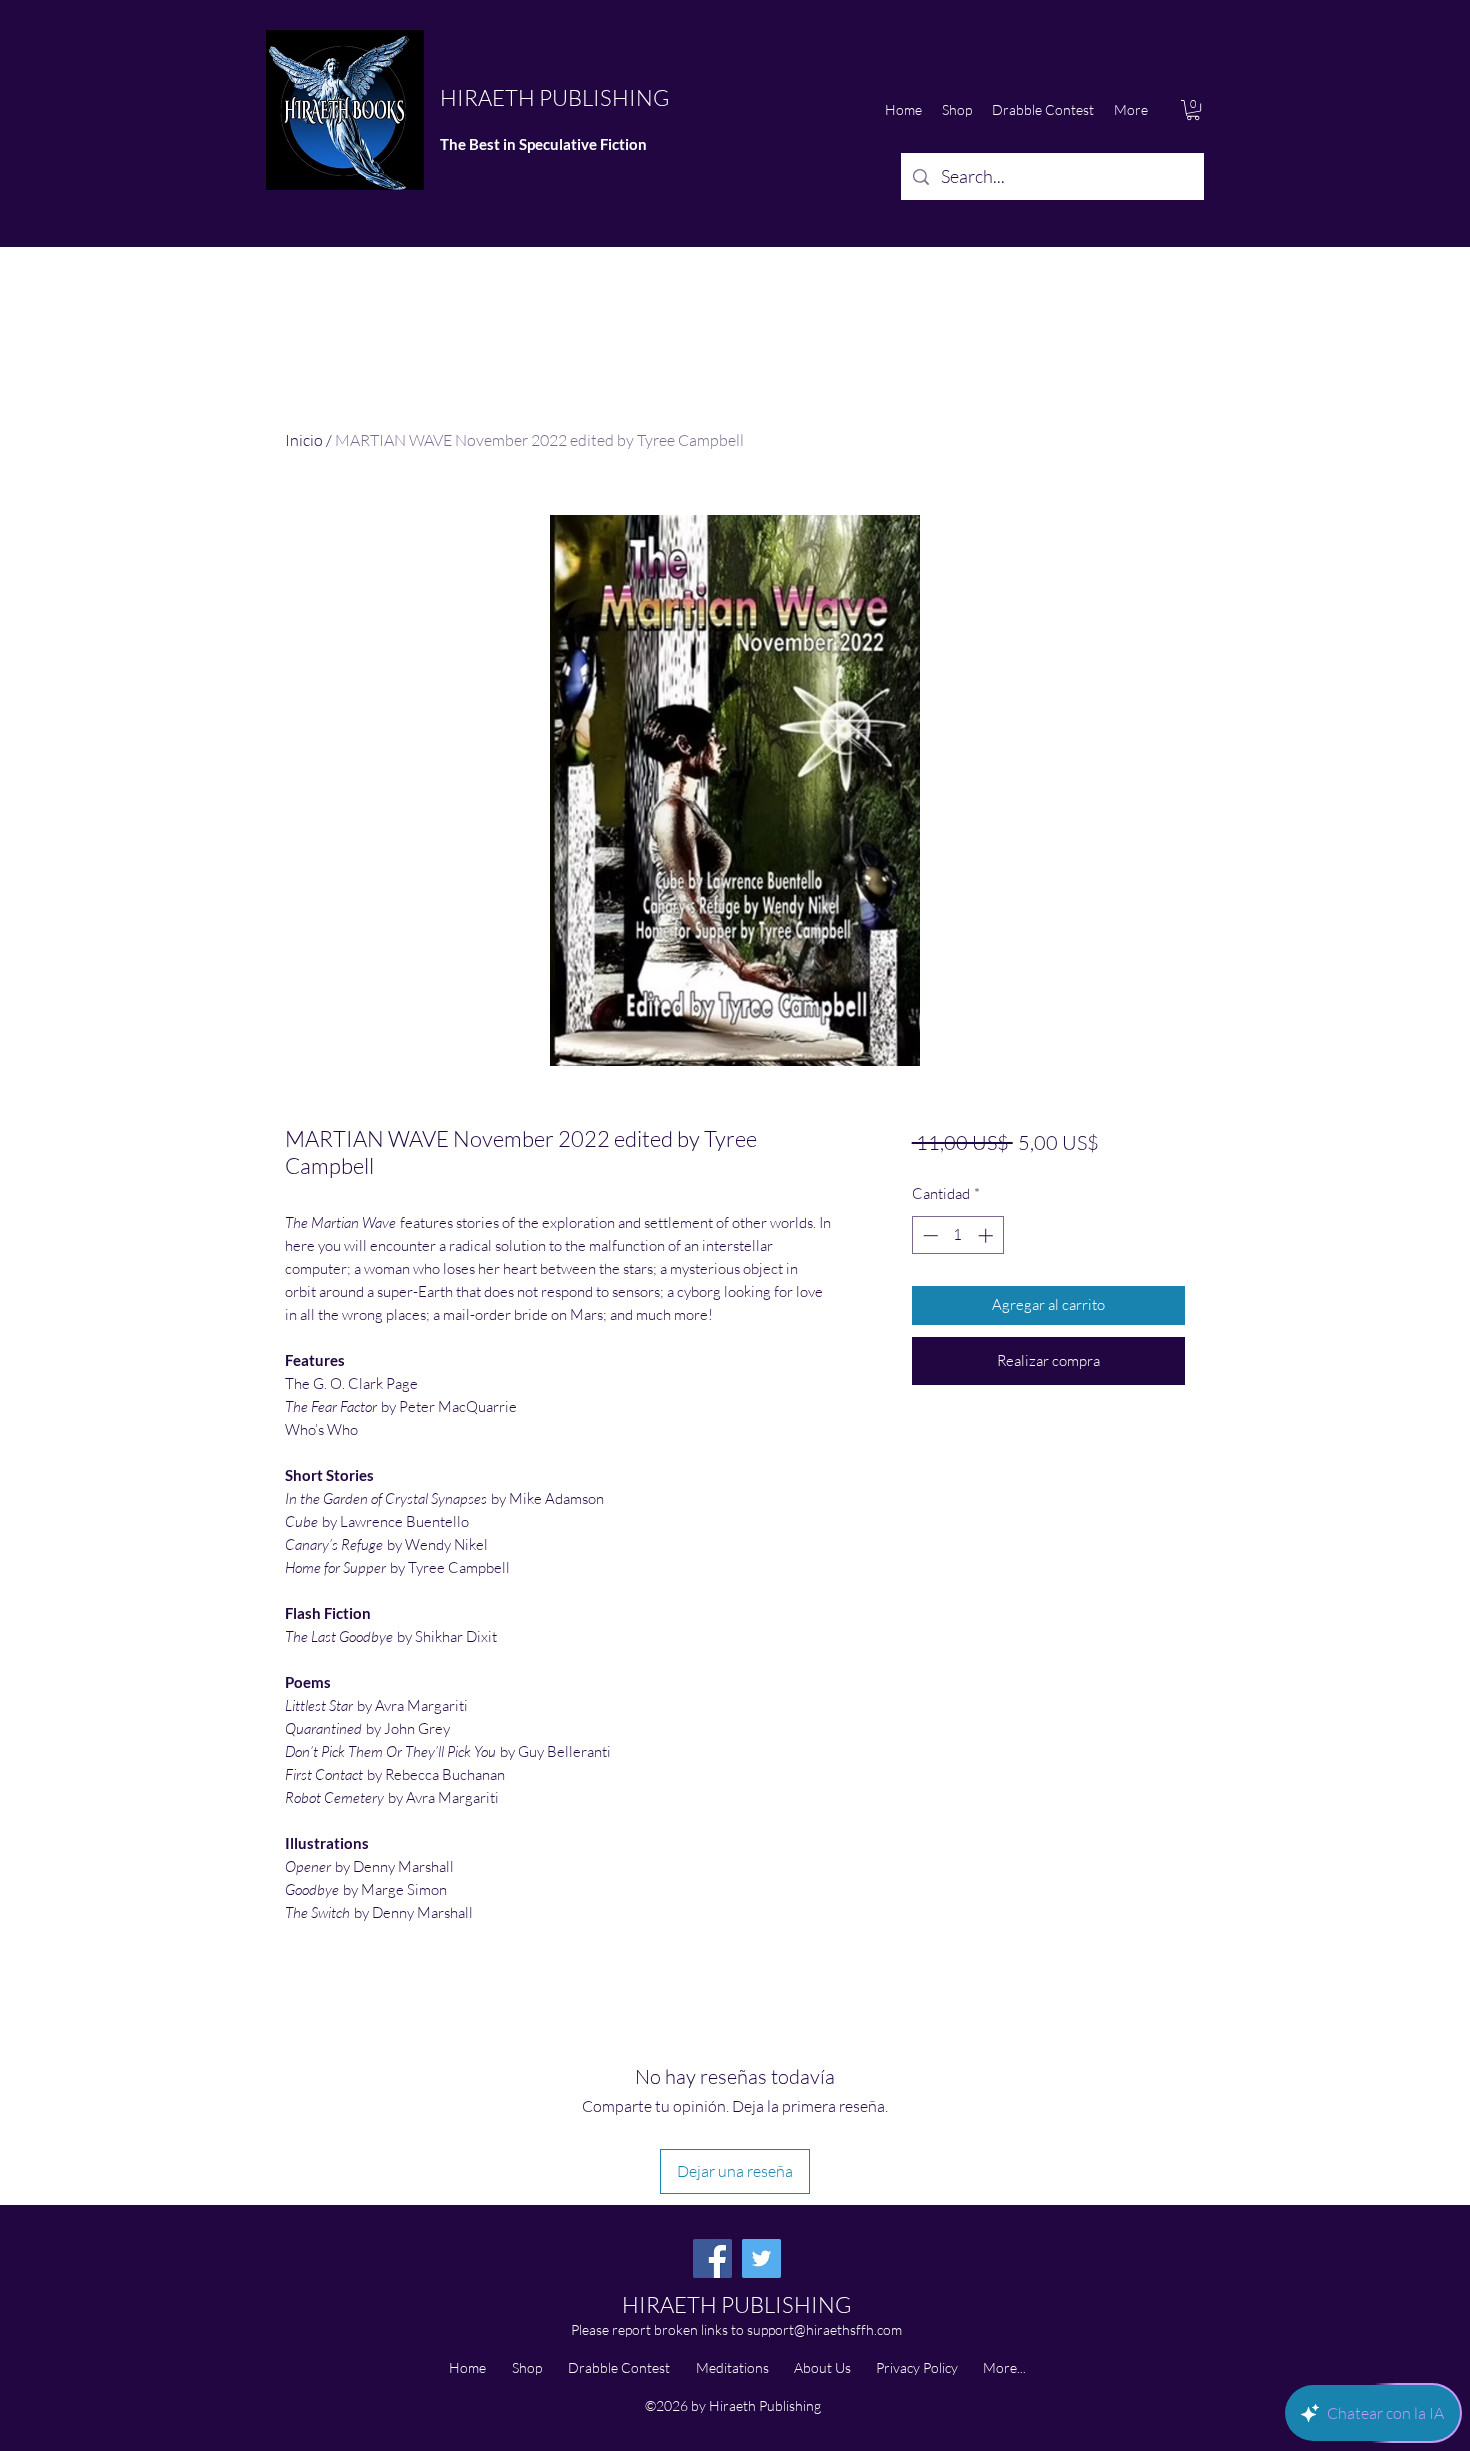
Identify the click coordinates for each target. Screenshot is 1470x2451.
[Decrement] (928, 1235)
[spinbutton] (957, 1235)
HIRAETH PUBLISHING (554, 97)
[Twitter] (761, 2258)
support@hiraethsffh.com (824, 2329)
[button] (1193, 110)
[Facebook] (712, 2258)
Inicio (304, 440)
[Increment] (987, 1235)
